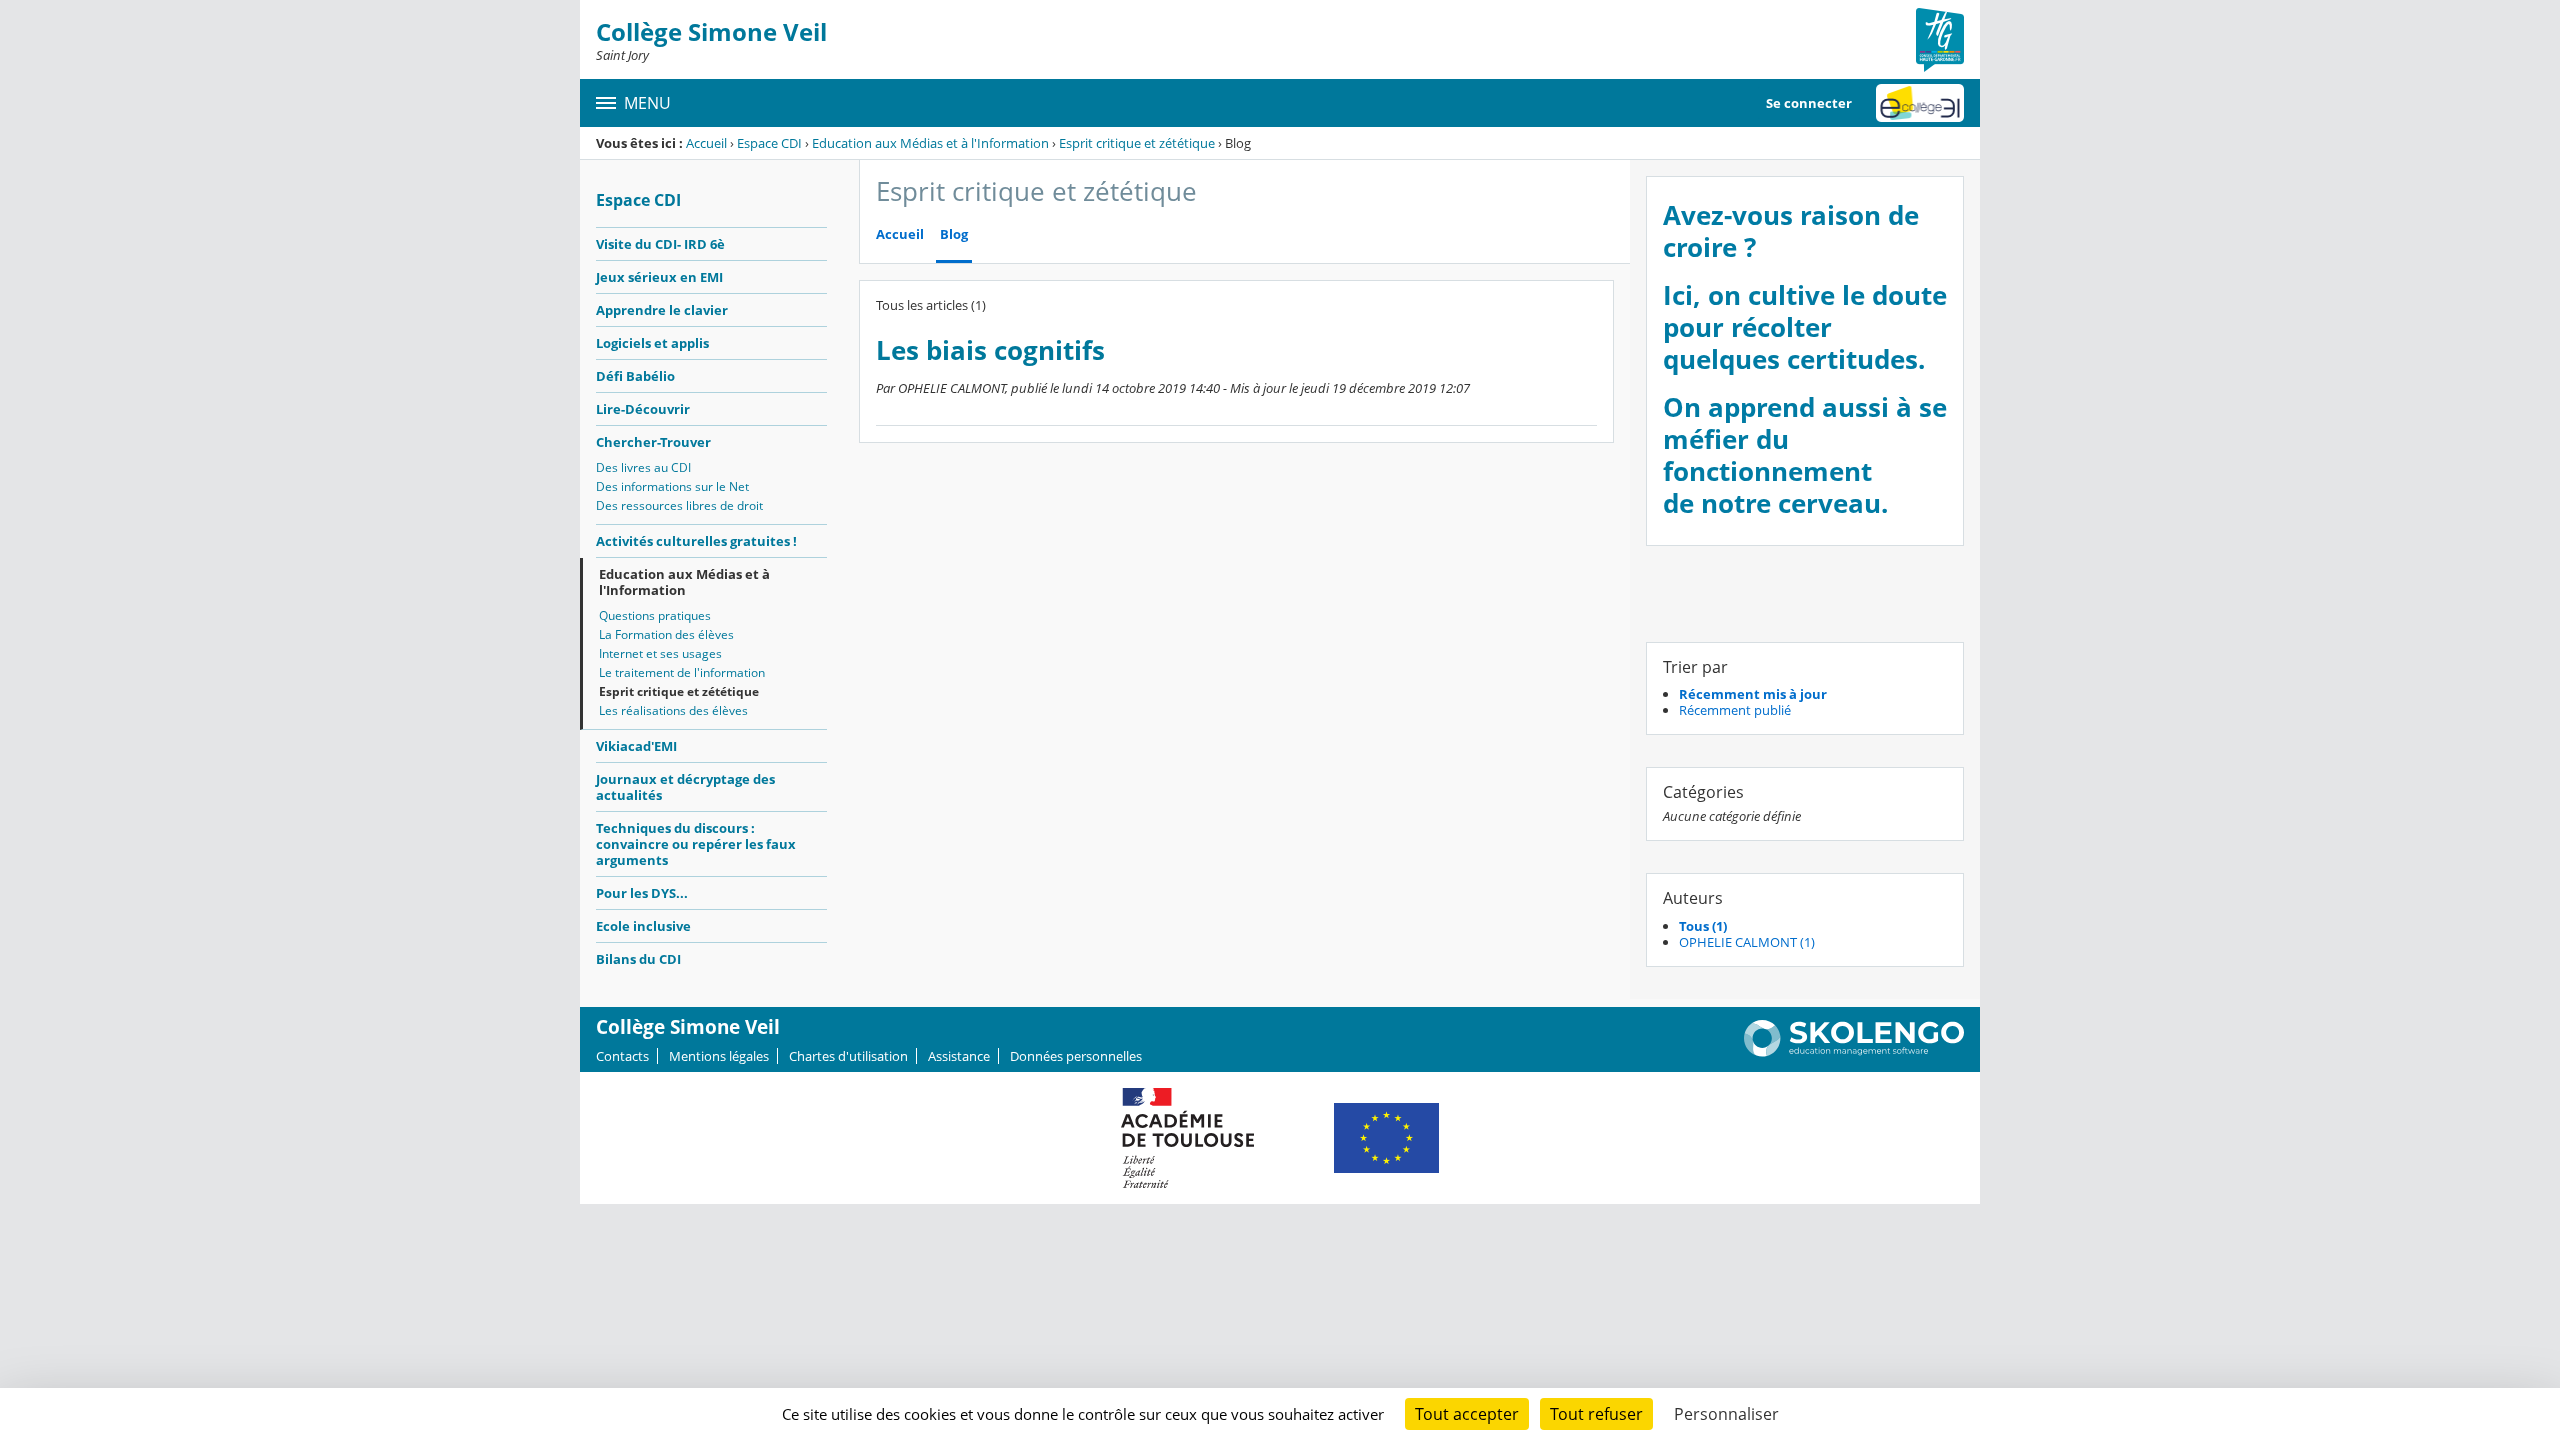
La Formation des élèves (666, 634)
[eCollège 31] (1920, 103)
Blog (954, 234)
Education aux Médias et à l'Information (930, 143)
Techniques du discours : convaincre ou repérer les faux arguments (696, 844)
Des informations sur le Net (672, 486)
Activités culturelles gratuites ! (696, 541)
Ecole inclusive (643, 926)
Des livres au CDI (643, 467)
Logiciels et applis (652, 343)
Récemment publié (1735, 710)
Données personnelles (1076, 1056)
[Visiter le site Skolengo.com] (1854, 1052)
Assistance (959, 1056)
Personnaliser (1726, 1414)
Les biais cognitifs (990, 350)
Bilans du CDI (638, 959)
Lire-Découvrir (643, 409)
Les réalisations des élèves (673, 710)
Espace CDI (769, 143)
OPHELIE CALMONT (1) (1747, 942)
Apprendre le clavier (662, 310)
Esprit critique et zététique (1137, 143)
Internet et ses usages (660, 653)
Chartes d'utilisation (848, 1056)
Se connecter (1809, 103)
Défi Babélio (635, 376)
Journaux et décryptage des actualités (685, 787)
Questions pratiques (655, 615)
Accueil (706, 143)
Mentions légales (719, 1056)
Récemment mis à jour (1753, 694)
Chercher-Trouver (653, 442)
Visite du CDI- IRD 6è (660, 244)
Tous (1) (1703, 926)
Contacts (622, 1056)
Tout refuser (1596, 1414)
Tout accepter (1467, 1414)
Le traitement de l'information (682, 672)
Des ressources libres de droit (679, 505)
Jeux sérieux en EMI (659, 277)
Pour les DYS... (642, 893)
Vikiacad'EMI (636, 746)
